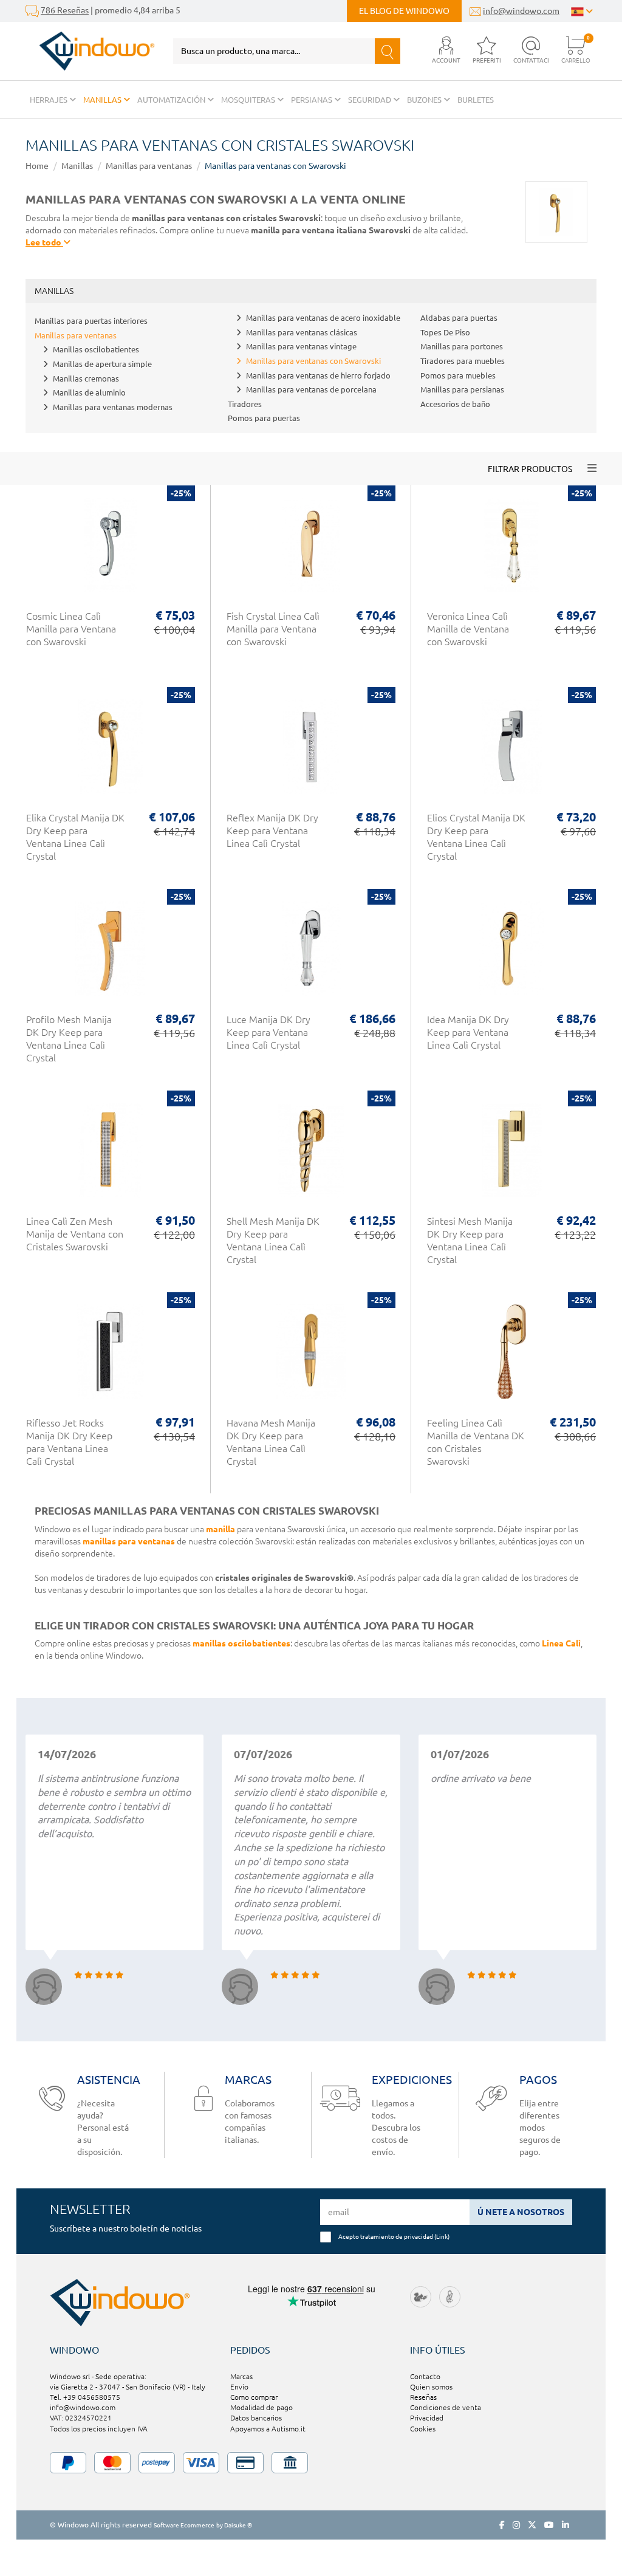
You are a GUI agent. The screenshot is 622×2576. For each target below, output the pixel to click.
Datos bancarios (256, 2418)
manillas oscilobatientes (241, 1643)
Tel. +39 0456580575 (85, 2397)
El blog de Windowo (404, 11)
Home (37, 166)
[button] (446, 51)
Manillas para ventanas (149, 166)
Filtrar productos (530, 469)
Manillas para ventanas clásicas (302, 332)
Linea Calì (561, 1643)
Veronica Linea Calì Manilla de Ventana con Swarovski (468, 629)
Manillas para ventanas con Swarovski (275, 166)
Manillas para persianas (462, 389)
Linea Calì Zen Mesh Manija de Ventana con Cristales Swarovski (75, 1234)
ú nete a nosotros (521, 2212)
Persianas (313, 100)
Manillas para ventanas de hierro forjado (318, 375)
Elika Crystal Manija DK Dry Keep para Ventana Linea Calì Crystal (75, 837)
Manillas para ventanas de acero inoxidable (323, 318)
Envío (239, 2387)
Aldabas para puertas (459, 318)
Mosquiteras (249, 100)
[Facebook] (502, 2525)
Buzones (425, 100)
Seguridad (371, 100)
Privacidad (427, 2418)
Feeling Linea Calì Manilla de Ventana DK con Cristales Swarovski (476, 1442)
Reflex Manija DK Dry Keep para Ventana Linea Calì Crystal (272, 831)
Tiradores (245, 404)
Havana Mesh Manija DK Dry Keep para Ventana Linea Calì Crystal (271, 1442)
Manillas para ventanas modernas (113, 407)
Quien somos (431, 2387)
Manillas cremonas (86, 379)
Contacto (425, 2376)
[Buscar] (388, 51)
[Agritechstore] (421, 2296)
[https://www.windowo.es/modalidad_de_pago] (311, 2463)
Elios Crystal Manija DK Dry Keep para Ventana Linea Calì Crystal (476, 837)
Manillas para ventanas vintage (301, 346)
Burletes (476, 100)
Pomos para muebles (458, 375)
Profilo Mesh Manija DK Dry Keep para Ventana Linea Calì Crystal (69, 1039)
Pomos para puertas (264, 418)
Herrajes (50, 100)
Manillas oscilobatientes (96, 349)
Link (442, 2236)
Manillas (103, 100)
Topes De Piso (445, 332)
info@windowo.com (521, 11)
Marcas (241, 2376)
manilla (220, 1529)
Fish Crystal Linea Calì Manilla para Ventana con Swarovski (273, 629)
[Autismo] (450, 2296)
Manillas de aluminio (89, 392)
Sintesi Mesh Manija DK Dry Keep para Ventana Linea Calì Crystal (470, 1240)
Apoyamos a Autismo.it (268, 2429)
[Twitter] (532, 2525)
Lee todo (44, 242)
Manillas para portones (462, 346)
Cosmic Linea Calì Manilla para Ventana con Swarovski (71, 629)
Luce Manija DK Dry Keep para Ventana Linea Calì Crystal (268, 1032)
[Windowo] (90, 51)
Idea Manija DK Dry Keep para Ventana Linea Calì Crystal (468, 1032)
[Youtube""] (549, 2525)
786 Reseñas (65, 10)
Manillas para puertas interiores (91, 321)
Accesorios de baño (455, 404)
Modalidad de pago (261, 2407)
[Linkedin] (566, 2525)
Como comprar (254, 2397)
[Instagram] (516, 2525)
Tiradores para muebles (463, 361)
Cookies (423, 2429)
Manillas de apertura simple (102, 364)
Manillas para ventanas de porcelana (311, 389)
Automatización (172, 100)
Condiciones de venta (446, 2407)
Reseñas (423, 2397)
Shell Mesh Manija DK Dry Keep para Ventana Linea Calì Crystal (273, 1240)
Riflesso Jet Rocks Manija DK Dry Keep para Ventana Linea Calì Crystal (69, 1442)
